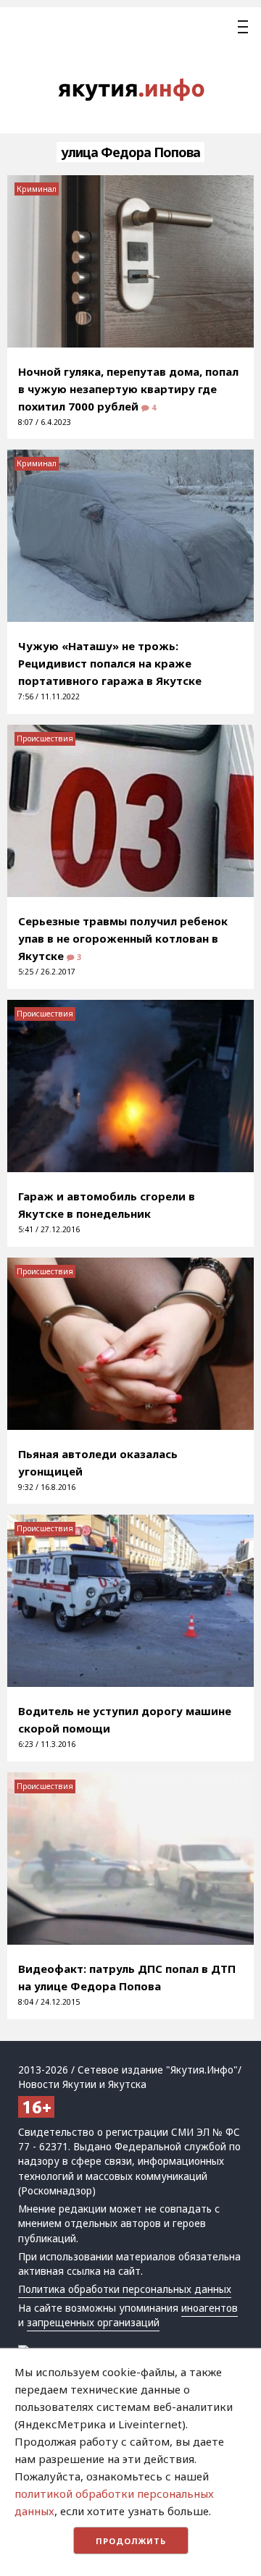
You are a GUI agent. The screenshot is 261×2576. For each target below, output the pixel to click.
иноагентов (210, 2308)
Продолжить (131, 2541)
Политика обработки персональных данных (125, 2289)
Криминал (37, 189)
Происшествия (45, 738)
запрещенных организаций (93, 2323)
